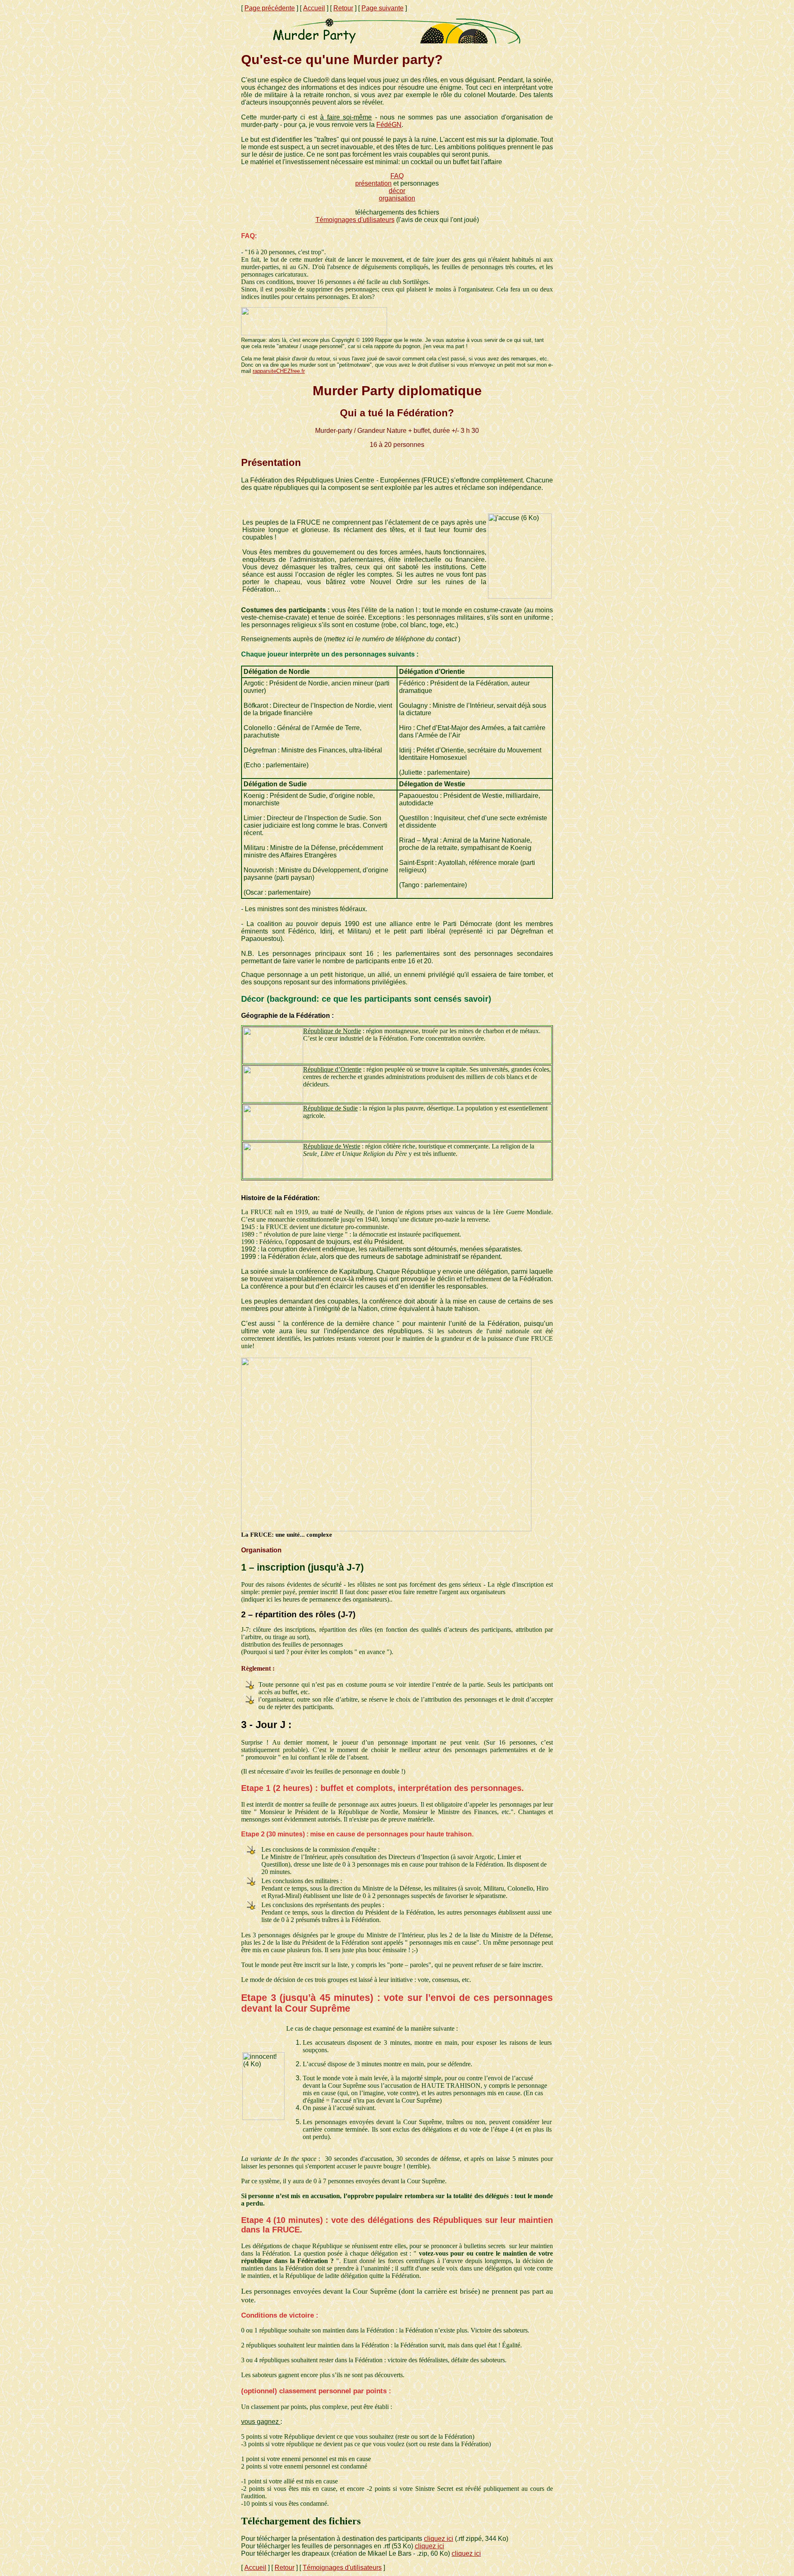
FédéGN (389, 125)
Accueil (314, 8)
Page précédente (270, 8)
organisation (397, 198)
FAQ (397, 176)
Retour (343, 8)
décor (397, 191)
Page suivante (383, 8)
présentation (373, 183)
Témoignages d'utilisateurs (355, 220)
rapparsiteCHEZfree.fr (279, 371)
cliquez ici (439, 2539)
